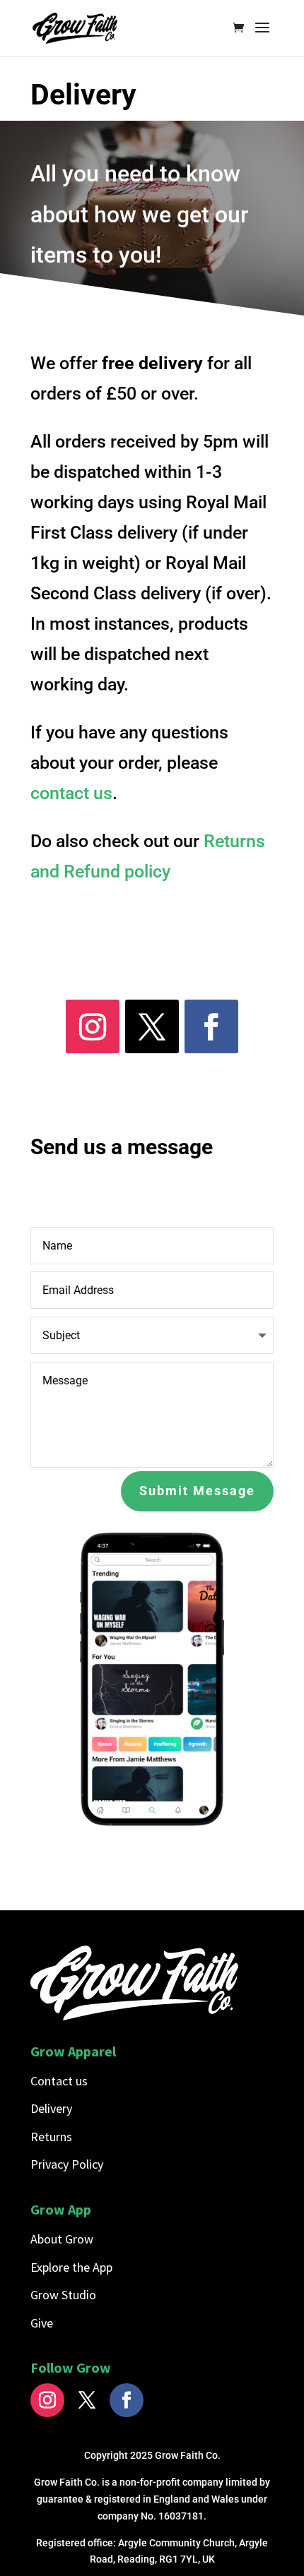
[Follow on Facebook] (211, 1026)
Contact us (59, 2081)
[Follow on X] (152, 1026)
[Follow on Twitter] (87, 2400)
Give (42, 2323)
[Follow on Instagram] (93, 1026)
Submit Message (197, 1491)
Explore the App (71, 2267)
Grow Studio (63, 2295)
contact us (71, 793)
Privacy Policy (67, 2164)
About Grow (62, 2239)
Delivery (51, 2108)
